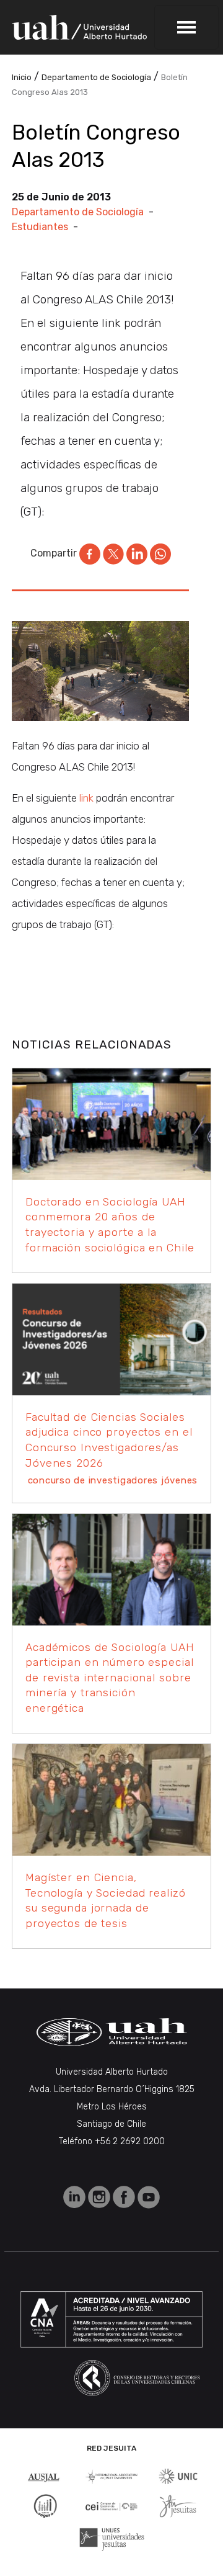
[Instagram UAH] (100, 2197)
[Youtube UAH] (149, 2197)
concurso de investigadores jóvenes (113, 1480)
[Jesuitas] (178, 2505)
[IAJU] (111, 2476)
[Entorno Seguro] (45, 2505)
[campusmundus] (111, 2506)
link (86, 798)
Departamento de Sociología (78, 212)
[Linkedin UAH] (76, 2197)
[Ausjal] (45, 2476)
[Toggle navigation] (186, 27)
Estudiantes (40, 227)
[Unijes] (112, 2538)
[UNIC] (178, 2476)
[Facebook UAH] (125, 2197)
